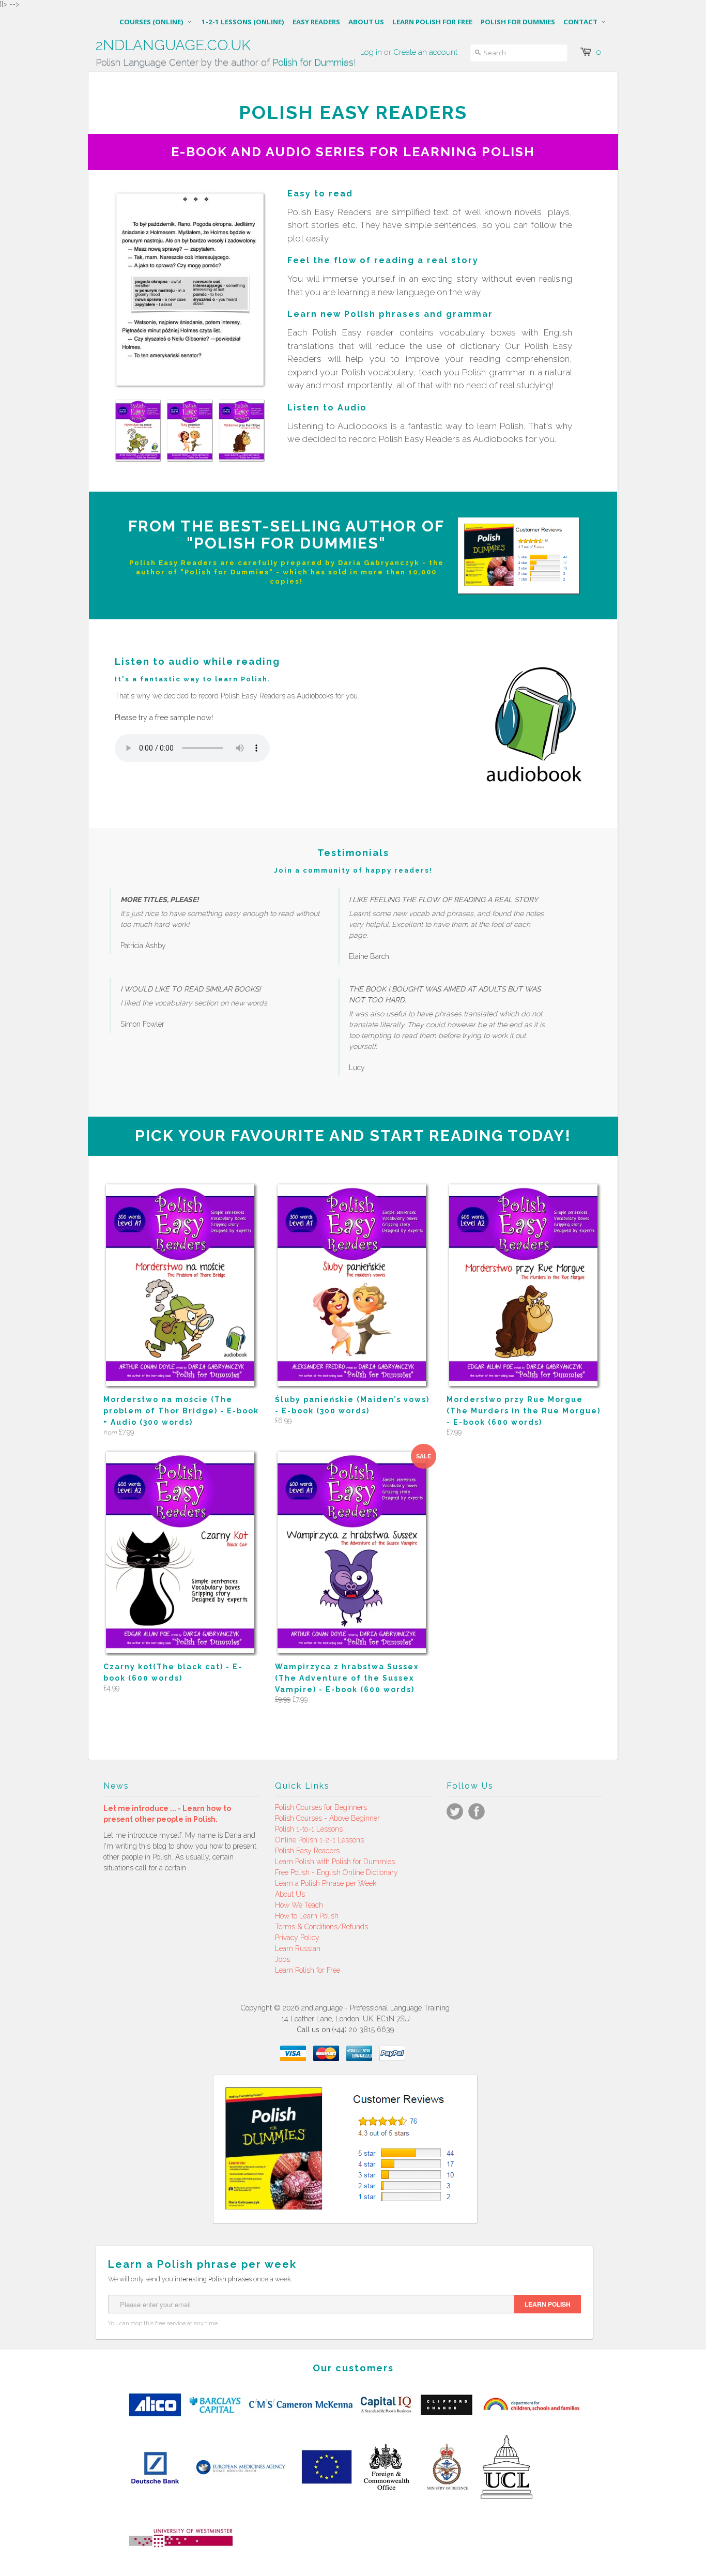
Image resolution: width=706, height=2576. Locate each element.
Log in (371, 52)
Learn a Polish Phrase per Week (326, 1883)
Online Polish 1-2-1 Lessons (319, 1840)
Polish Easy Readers (307, 1851)
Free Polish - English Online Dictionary (336, 1872)
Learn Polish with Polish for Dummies (335, 1862)
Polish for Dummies (313, 62)
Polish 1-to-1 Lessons (309, 1829)
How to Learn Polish (307, 1916)
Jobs (282, 1959)
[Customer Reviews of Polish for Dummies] (518, 583)
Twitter (455, 1811)
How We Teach (299, 1905)
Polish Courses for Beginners (321, 1807)
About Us (290, 1894)
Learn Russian (298, 1948)
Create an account (425, 52)
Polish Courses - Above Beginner (327, 1818)
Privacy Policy (297, 1938)
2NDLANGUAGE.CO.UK (173, 45)
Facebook (477, 1811)
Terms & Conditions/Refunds (321, 1927)
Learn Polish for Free (308, 1970)
